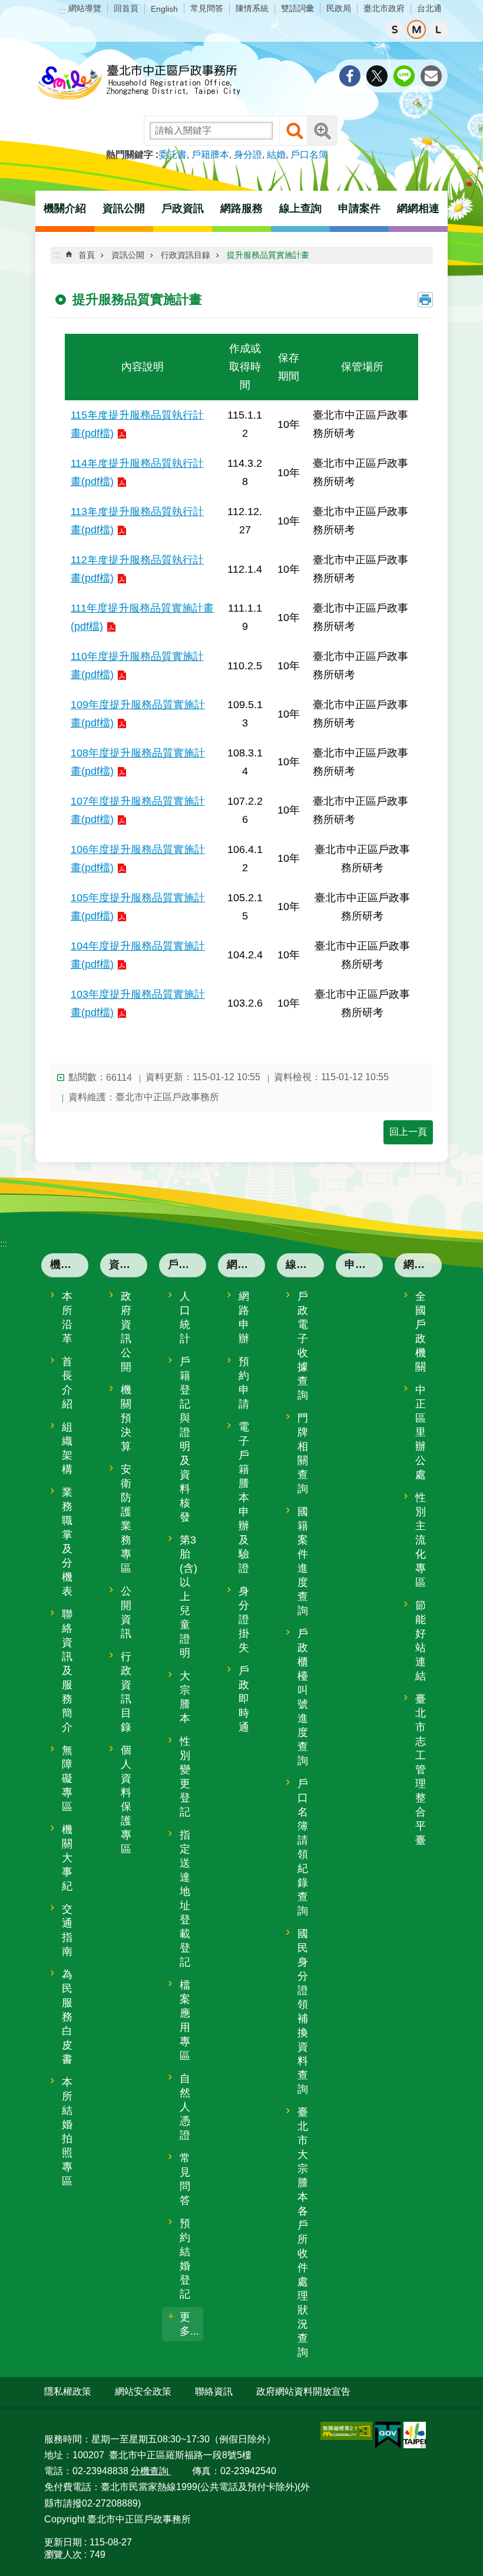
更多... (189, 2324)
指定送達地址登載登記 (185, 1898)
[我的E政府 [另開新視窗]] (388, 2435)
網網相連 (423, 1264)
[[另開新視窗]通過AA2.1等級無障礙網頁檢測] (346, 2431)
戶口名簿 (309, 155)
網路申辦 (244, 1317)
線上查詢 (305, 1264)
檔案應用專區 (185, 2020)
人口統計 (185, 1317)
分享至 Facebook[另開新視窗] (350, 76)
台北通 (429, 8)
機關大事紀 (67, 1858)
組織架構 (67, 1448)
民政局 (339, 8)
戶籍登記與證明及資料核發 (185, 1439)
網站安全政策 (143, 2391)
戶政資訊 (187, 1264)
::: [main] (57, 255)
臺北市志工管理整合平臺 (421, 1770)
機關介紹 (69, 1264)
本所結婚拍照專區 (67, 2132)
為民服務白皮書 (67, 2017)
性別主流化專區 (421, 1540)
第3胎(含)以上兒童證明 (188, 1596)
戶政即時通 (244, 1699)
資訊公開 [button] (124, 208)
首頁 (87, 255)
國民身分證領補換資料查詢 (303, 2011)
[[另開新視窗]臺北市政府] (415, 2435)
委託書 (173, 155)
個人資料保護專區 (126, 1800)
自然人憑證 (185, 2107)
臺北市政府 (384, 8)
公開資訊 (126, 1612)
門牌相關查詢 (303, 1453)
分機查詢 (151, 2471)
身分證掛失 (244, 1619)
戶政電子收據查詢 (303, 1346)
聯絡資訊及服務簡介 (67, 1671)
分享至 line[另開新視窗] (404, 76)
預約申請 (244, 1383)
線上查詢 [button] (300, 208)
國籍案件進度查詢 (303, 1561)
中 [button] (416, 29)
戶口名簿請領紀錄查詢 (303, 1847)
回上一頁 (408, 1132)
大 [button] (438, 29)
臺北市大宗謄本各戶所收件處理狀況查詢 (303, 2232)
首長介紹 (67, 1383)
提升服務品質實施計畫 (268, 255)
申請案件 (359, 208)
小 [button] (395, 29)
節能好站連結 (421, 1641)
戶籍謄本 (210, 155)
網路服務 (246, 1264)
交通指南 (67, 1930)
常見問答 (207, 8)
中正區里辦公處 (421, 1432)
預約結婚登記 (185, 2259)
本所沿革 (67, 1317)
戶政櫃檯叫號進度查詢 (303, 1697)
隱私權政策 (68, 2391)
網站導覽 (85, 8)
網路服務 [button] (241, 208)
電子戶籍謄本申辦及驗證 (244, 1498)
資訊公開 (128, 255)
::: (62, 11)
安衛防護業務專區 (126, 1519)
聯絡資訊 (214, 2391)
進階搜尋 (322, 131)
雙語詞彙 (297, 8)
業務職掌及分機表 (67, 1542)
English (164, 9)
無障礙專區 (67, 1778)
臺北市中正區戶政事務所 (138, 83)
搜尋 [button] (295, 131)
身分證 (248, 155)
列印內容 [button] (425, 300)
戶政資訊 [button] (183, 208)
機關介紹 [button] (65, 208)
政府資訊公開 (126, 1332)
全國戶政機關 (421, 1332)
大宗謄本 (185, 1697)
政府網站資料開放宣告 (303, 2391)
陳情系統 (252, 8)
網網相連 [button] (418, 208)
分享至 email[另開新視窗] (431, 76)
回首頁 (126, 8)
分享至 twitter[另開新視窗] (377, 76)
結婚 (276, 155)
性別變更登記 (185, 1777)
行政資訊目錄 (186, 255)
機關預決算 (126, 1418)
